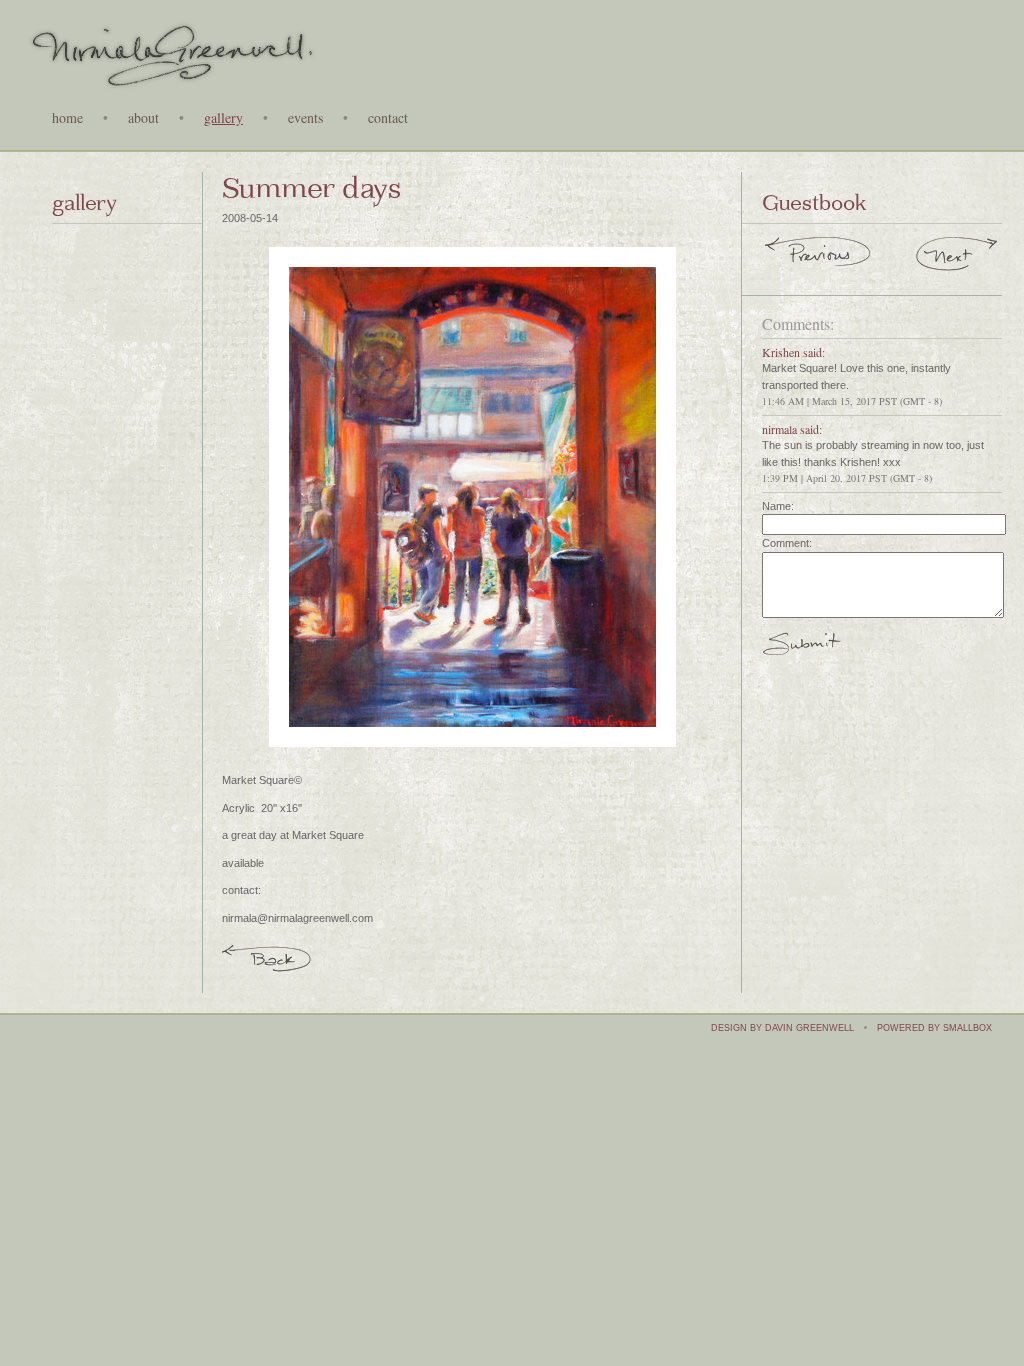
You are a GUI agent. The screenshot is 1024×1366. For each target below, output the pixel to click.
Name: (778, 506)
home (67, 118)
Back (267, 957)
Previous (818, 257)
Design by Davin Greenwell (782, 1028)
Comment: (787, 543)
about (143, 118)
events (305, 118)
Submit (802, 652)
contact (388, 118)
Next (957, 257)
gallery (223, 118)
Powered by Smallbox (934, 1028)
